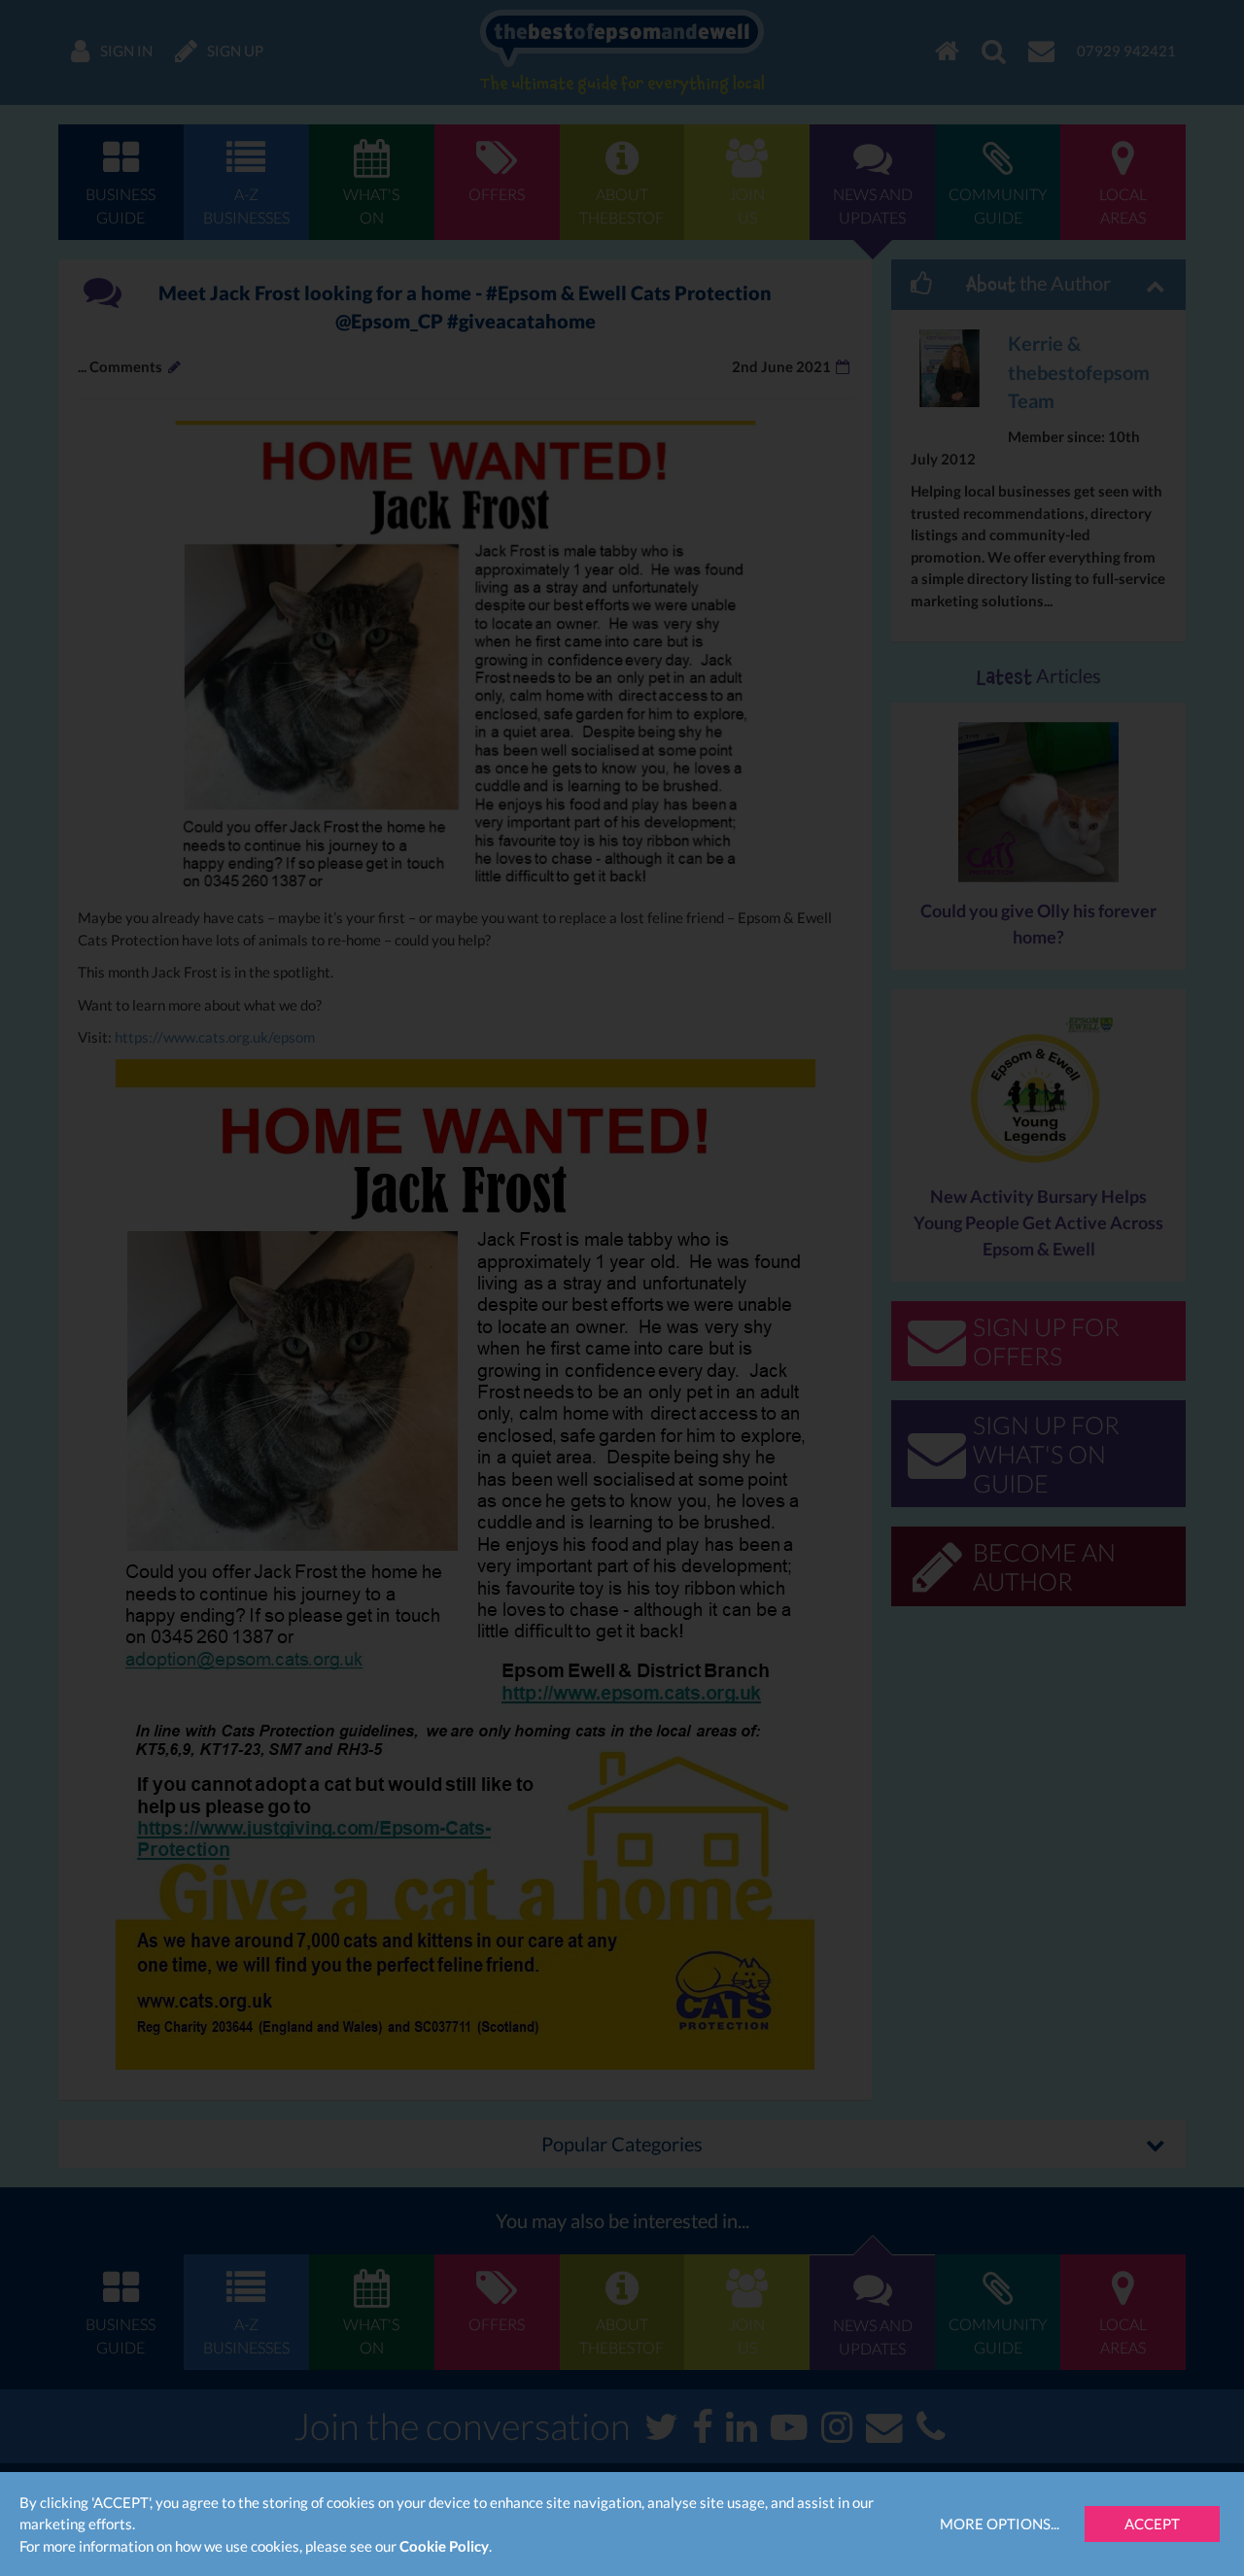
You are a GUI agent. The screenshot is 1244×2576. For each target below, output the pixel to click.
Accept (1152, 2524)
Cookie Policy (444, 2546)
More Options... (1000, 2524)
